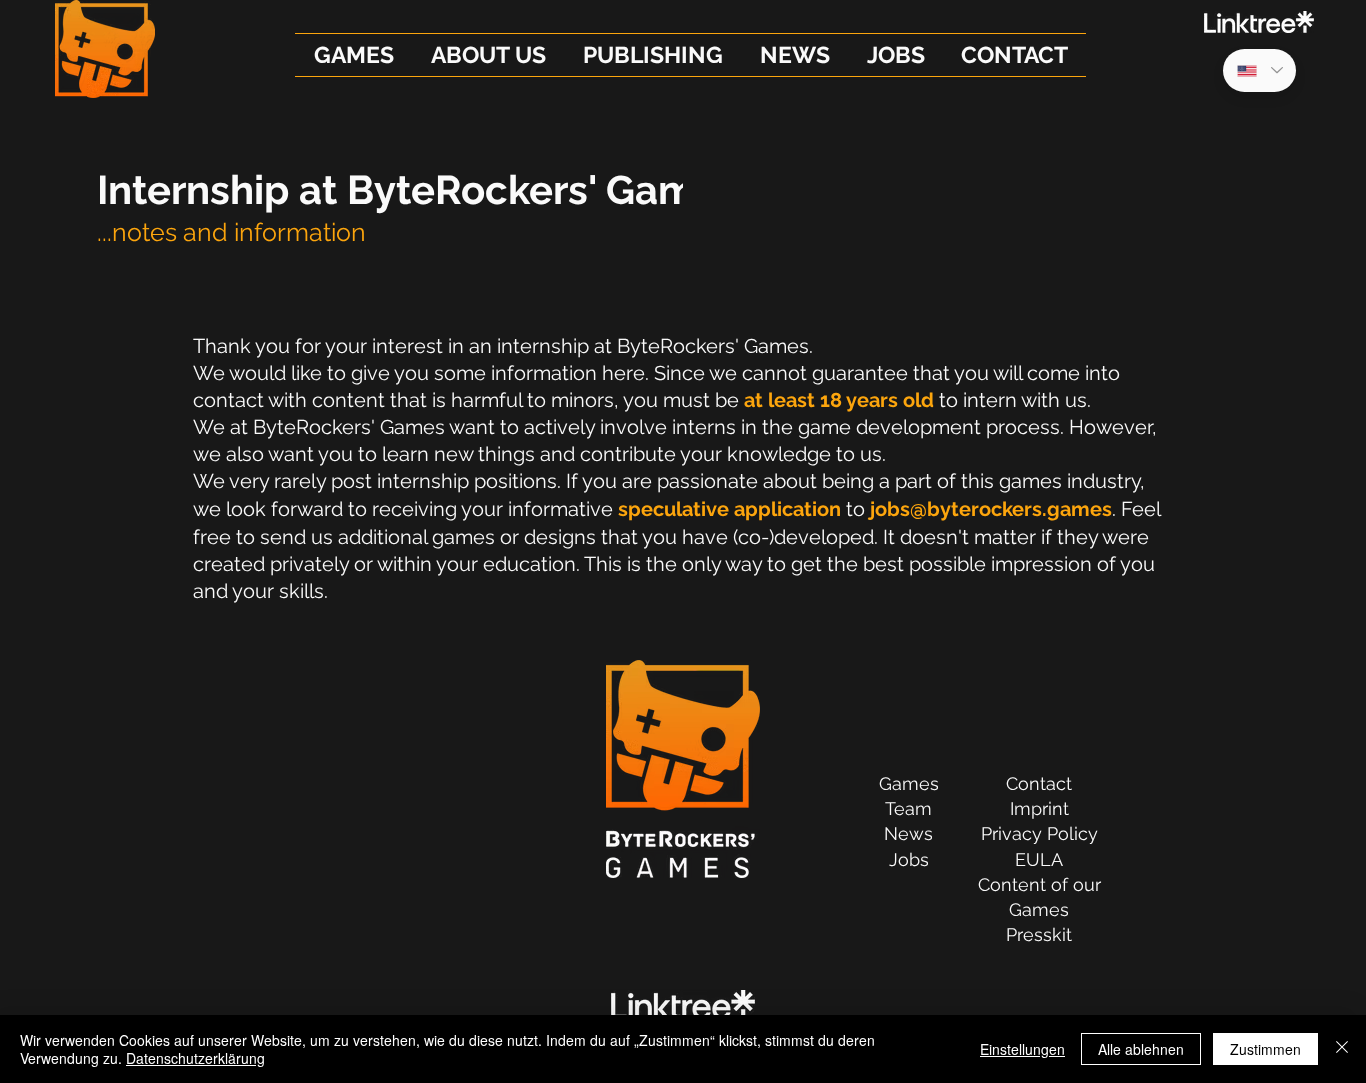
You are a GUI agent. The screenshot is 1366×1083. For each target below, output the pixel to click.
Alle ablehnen (1141, 1049)
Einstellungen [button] (1022, 1049)
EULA (1039, 859)
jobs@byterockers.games (991, 509)
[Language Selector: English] (1259, 70)
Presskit (1039, 934)
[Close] (1342, 1049)
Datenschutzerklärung (195, 1058)
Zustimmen (1265, 1049)
